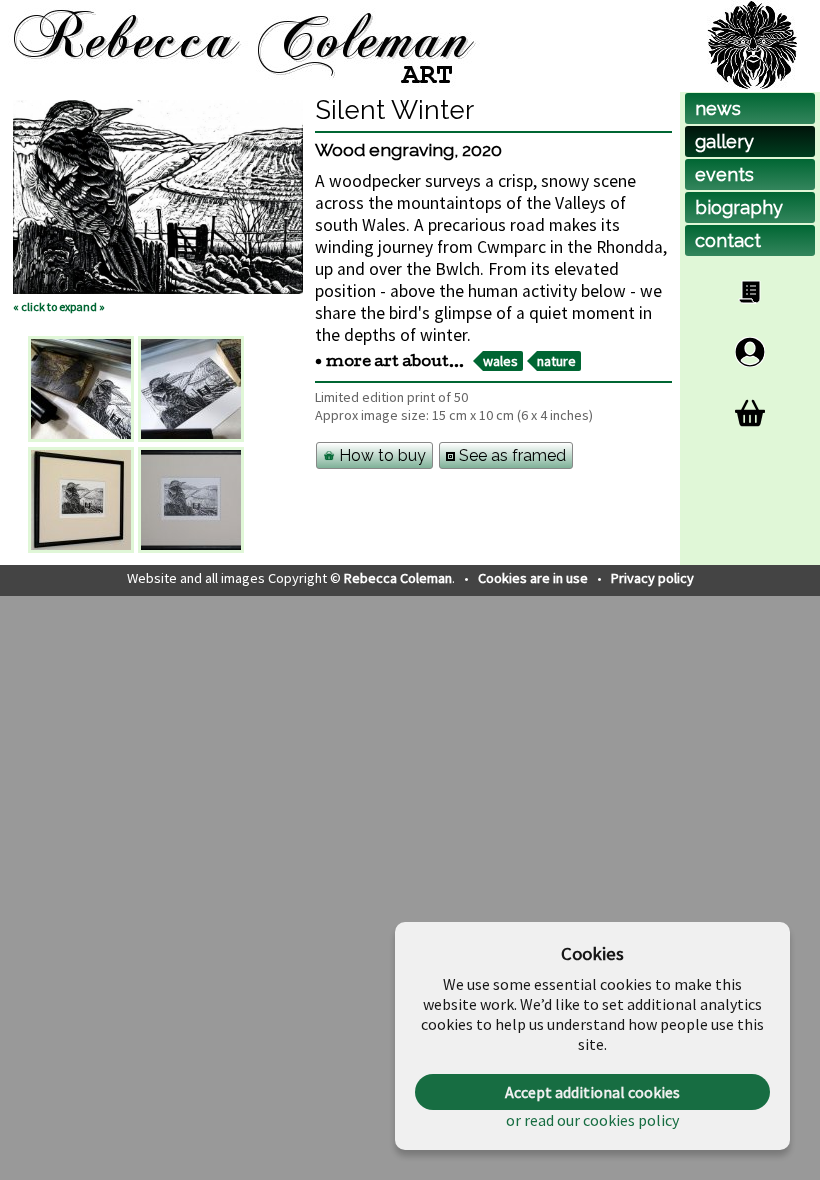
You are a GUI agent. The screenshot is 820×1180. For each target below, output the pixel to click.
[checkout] (750, 413)
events (724, 174)
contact (728, 240)
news (718, 108)
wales (500, 361)
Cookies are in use (534, 578)
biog (739, 207)
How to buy (380, 455)
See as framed (510, 455)
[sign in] (750, 352)
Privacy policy (652, 578)
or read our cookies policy (592, 1120)
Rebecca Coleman (398, 578)
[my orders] (750, 292)
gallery (724, 141)
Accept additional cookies (592, 1092)
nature (556, 361)
